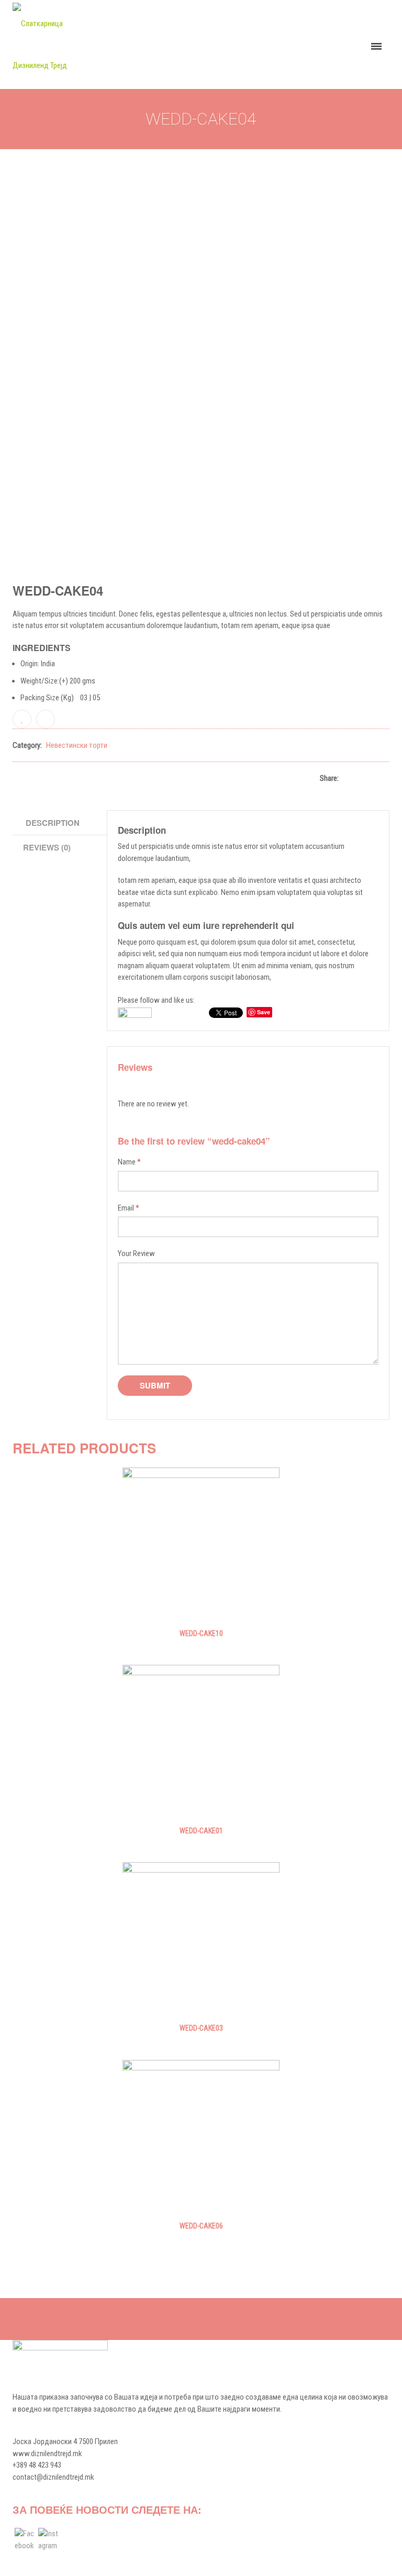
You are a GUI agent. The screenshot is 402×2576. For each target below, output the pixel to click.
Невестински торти (77, 745)
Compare (46, 719)
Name (129, 1162)
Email (129, 1208)
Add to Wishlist (22, 719)
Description (53, 823)
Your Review (136, 1253)
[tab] (61, 823)
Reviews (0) (47, 847)
